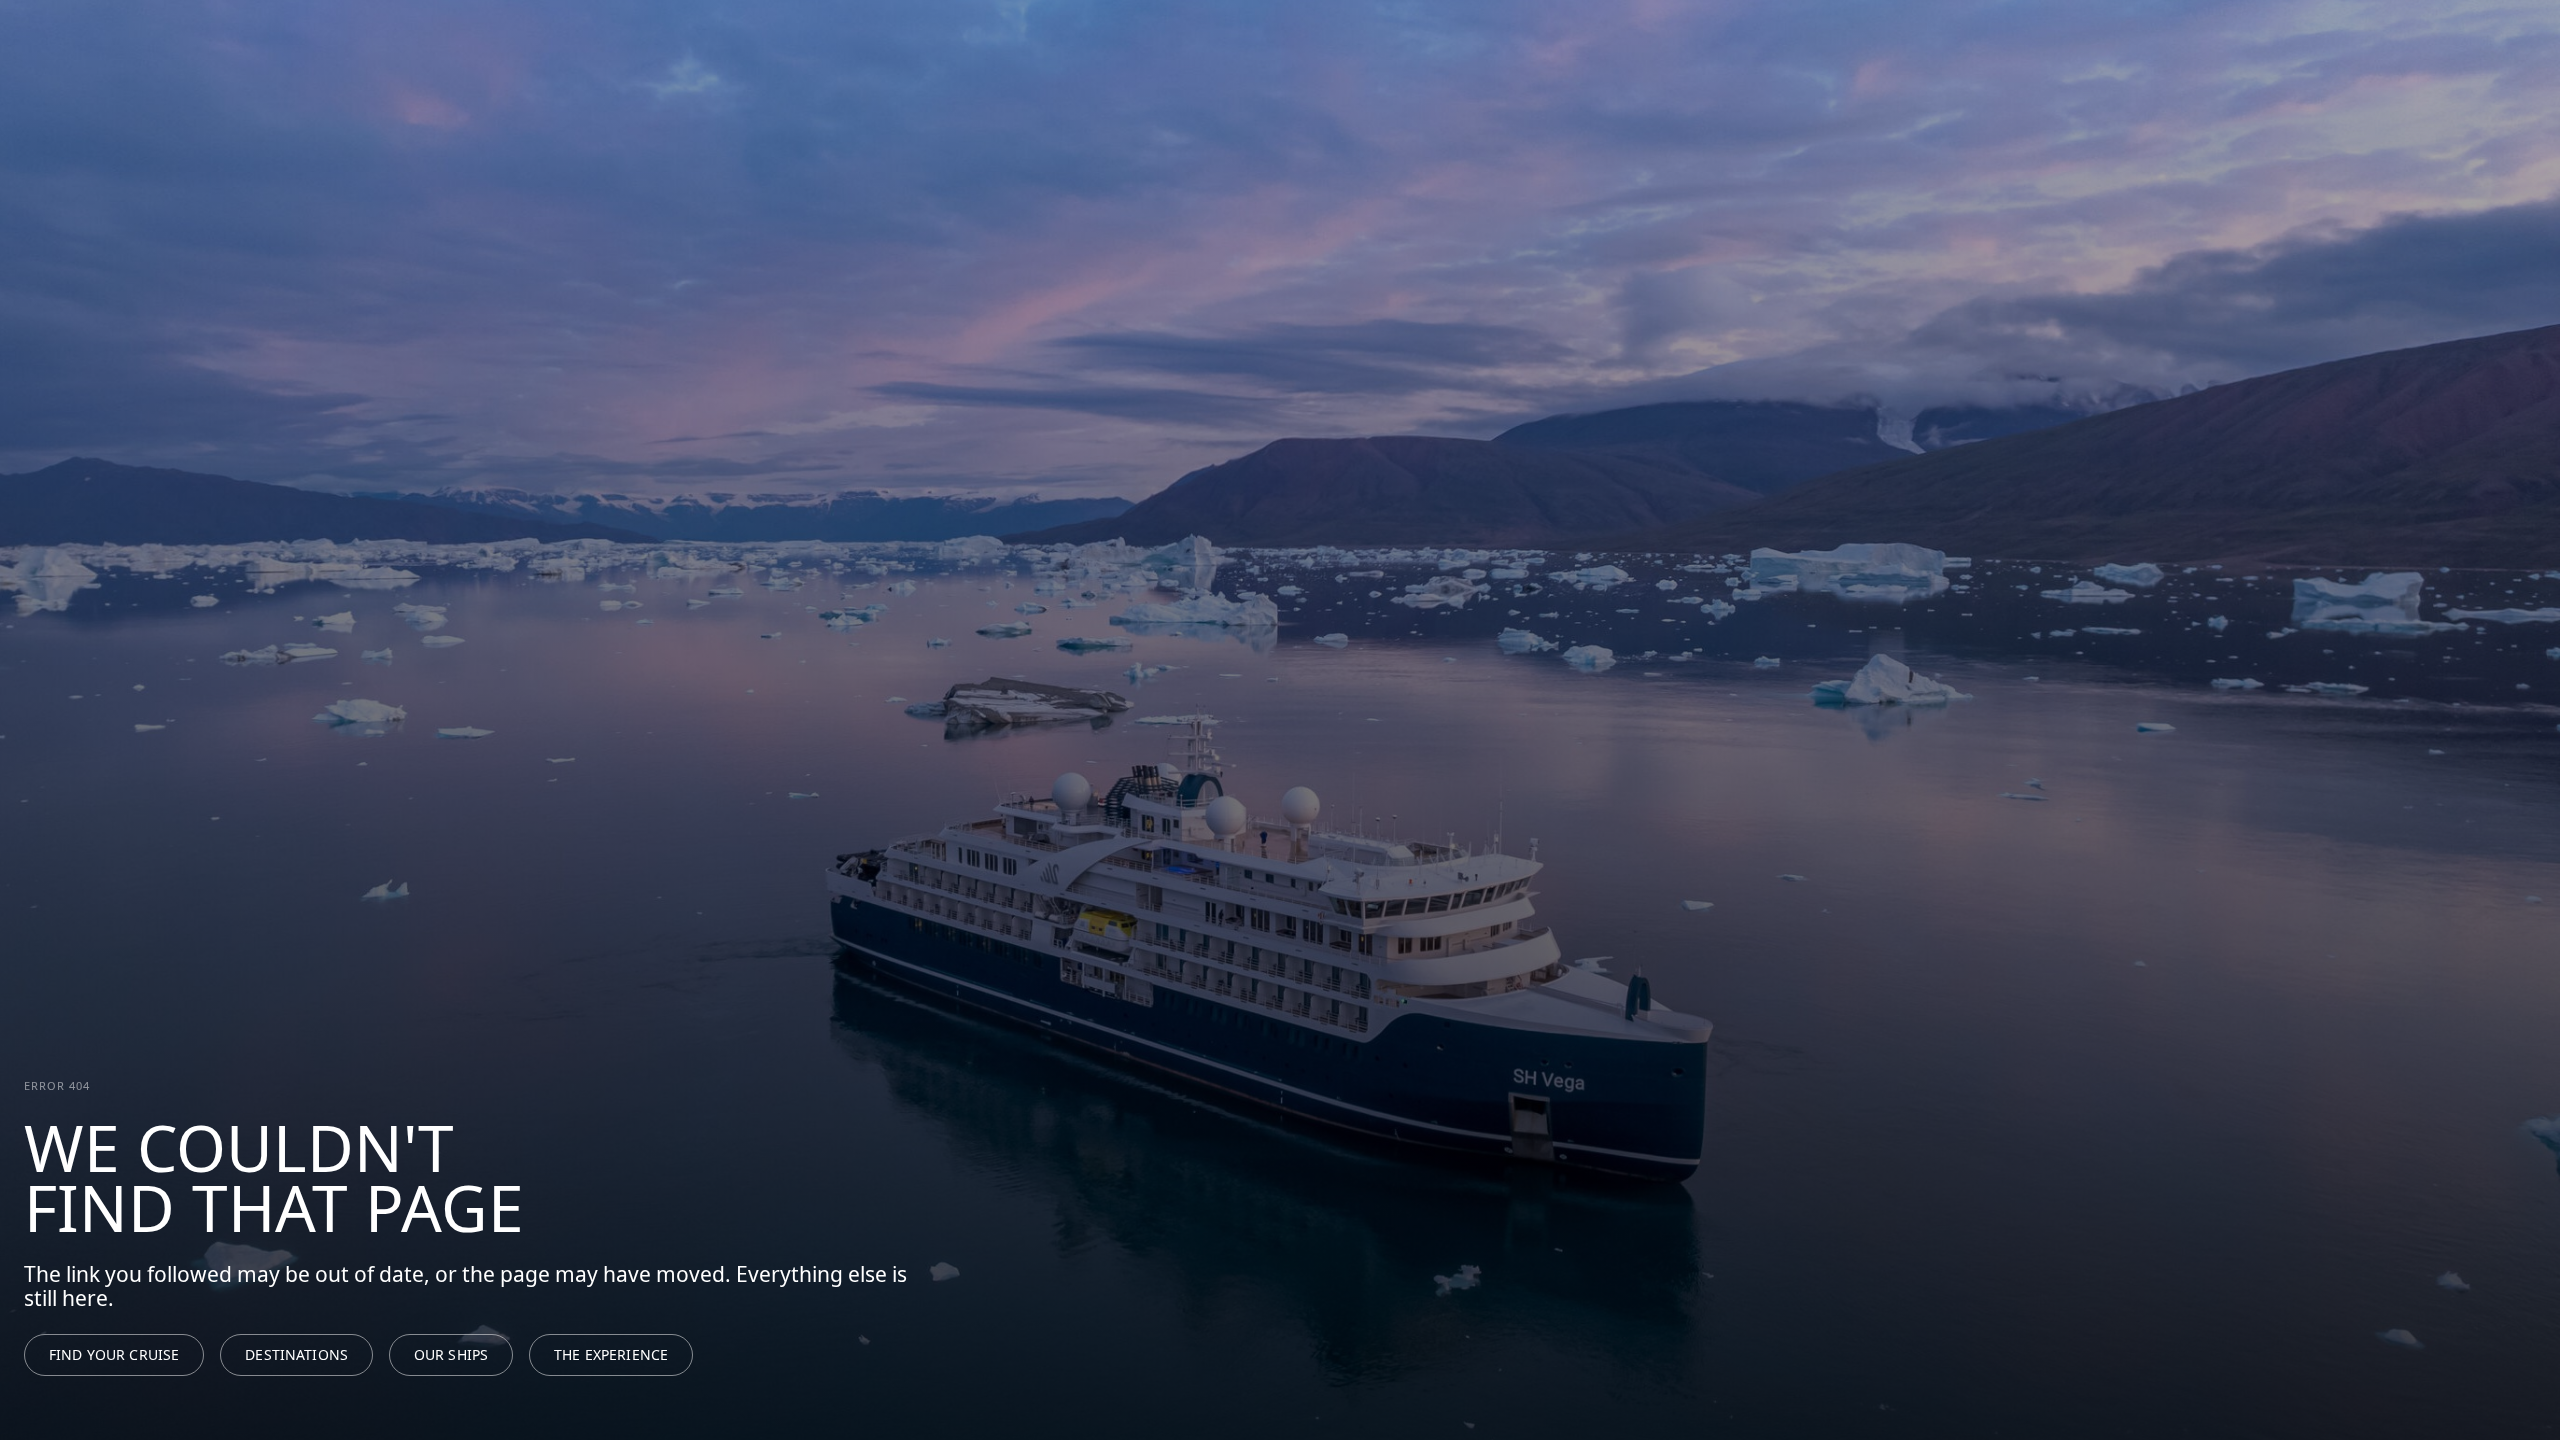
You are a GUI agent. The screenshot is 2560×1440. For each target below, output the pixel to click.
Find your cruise (114, 1354)
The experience (611, 1354)
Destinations (296, 1354)
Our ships (451, 1354)
